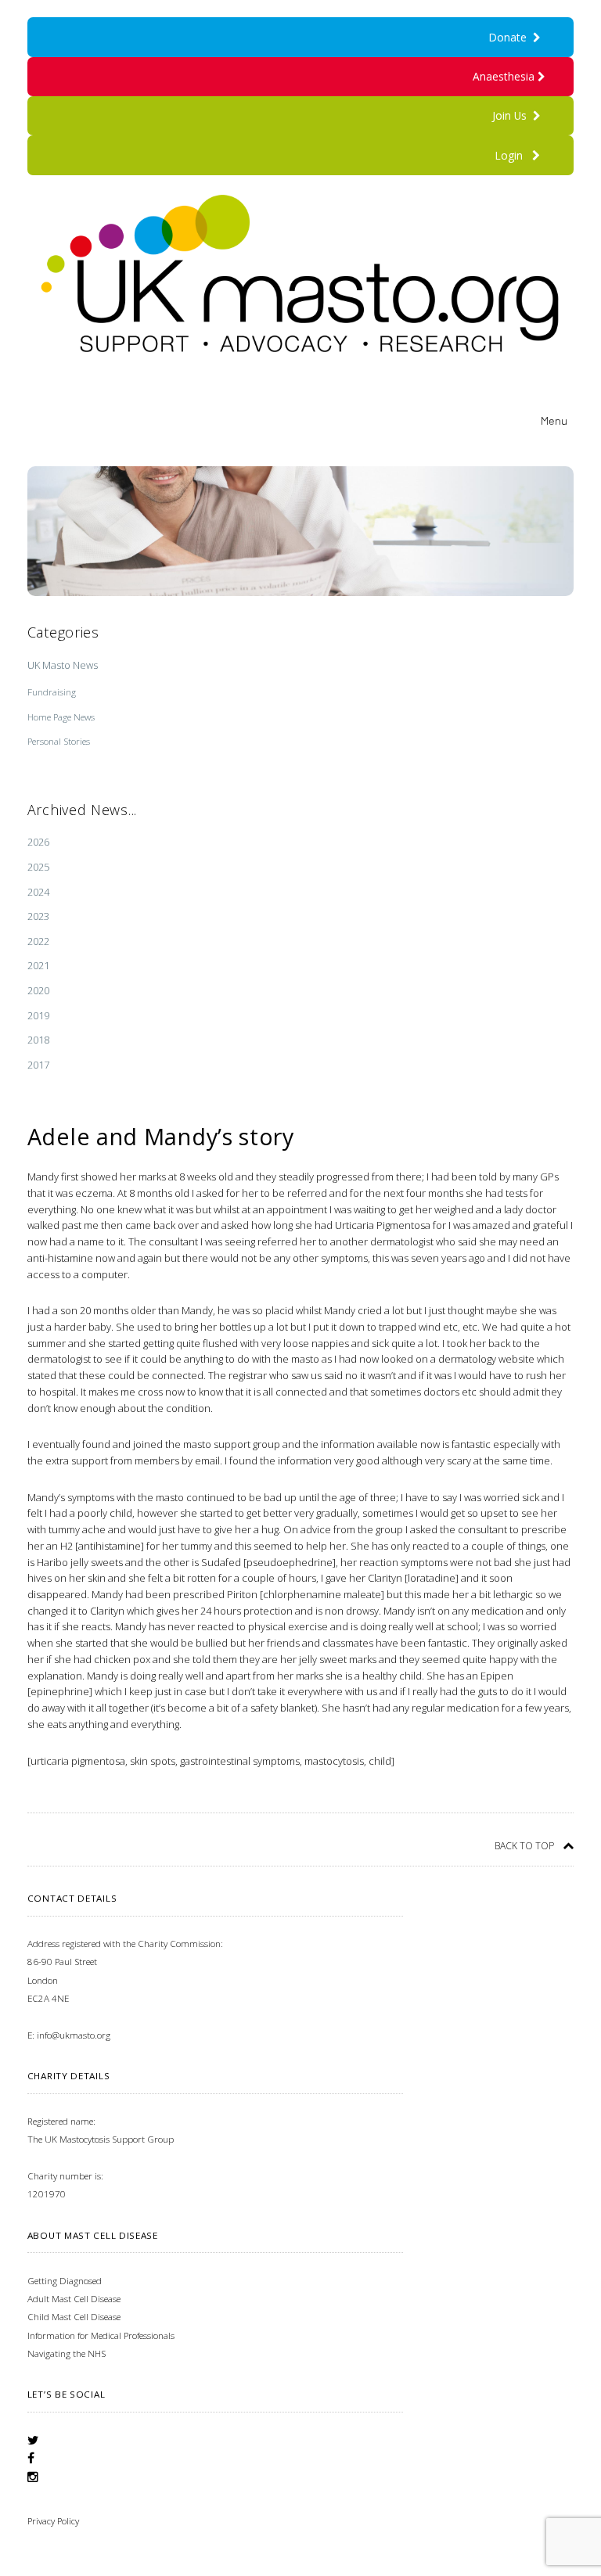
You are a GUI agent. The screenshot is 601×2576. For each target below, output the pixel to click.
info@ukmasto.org (74, 2035)
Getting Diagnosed (65, 2281)
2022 (38, 941)
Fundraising (52, 692)
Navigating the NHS (67, 2353)
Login (509, 155)
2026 (38, 842)
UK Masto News (63, 665)
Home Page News (61, 717)
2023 (38, 916)
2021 (38, 965)
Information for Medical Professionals (101, 2335)
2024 (38, 892)
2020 (38, 990)
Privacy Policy (53, 2521)
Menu (554, 420)
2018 (38, 1040)
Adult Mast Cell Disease (74, 2299)
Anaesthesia (505, 76)
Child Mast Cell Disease (74, 2317)
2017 (38, 1065)
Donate (511, 37)
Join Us (513, 115)
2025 (38, 867)
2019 (38, 1015)
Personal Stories (59, 741)
